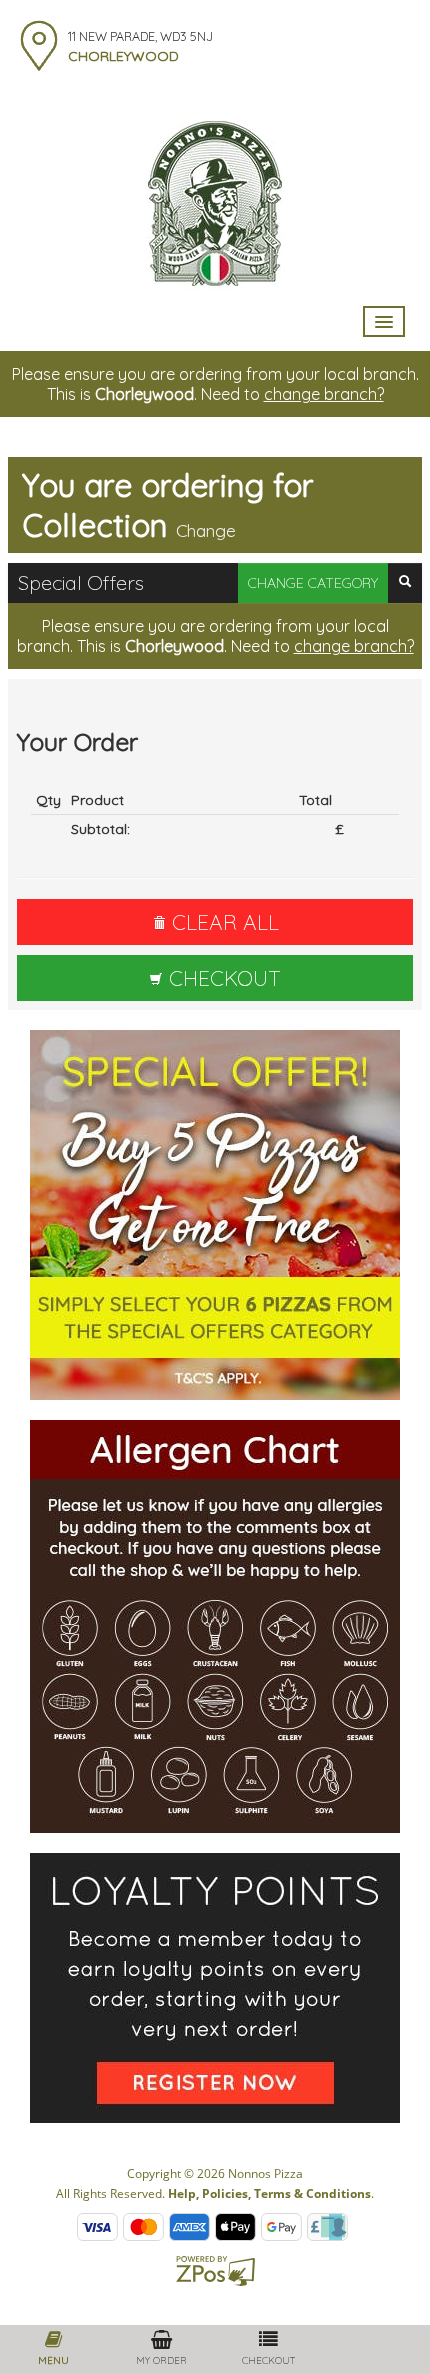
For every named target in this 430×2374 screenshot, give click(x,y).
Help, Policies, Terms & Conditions (269, 2193)
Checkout (222, 978)
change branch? (324, 394)
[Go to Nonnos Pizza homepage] (215, 202)
